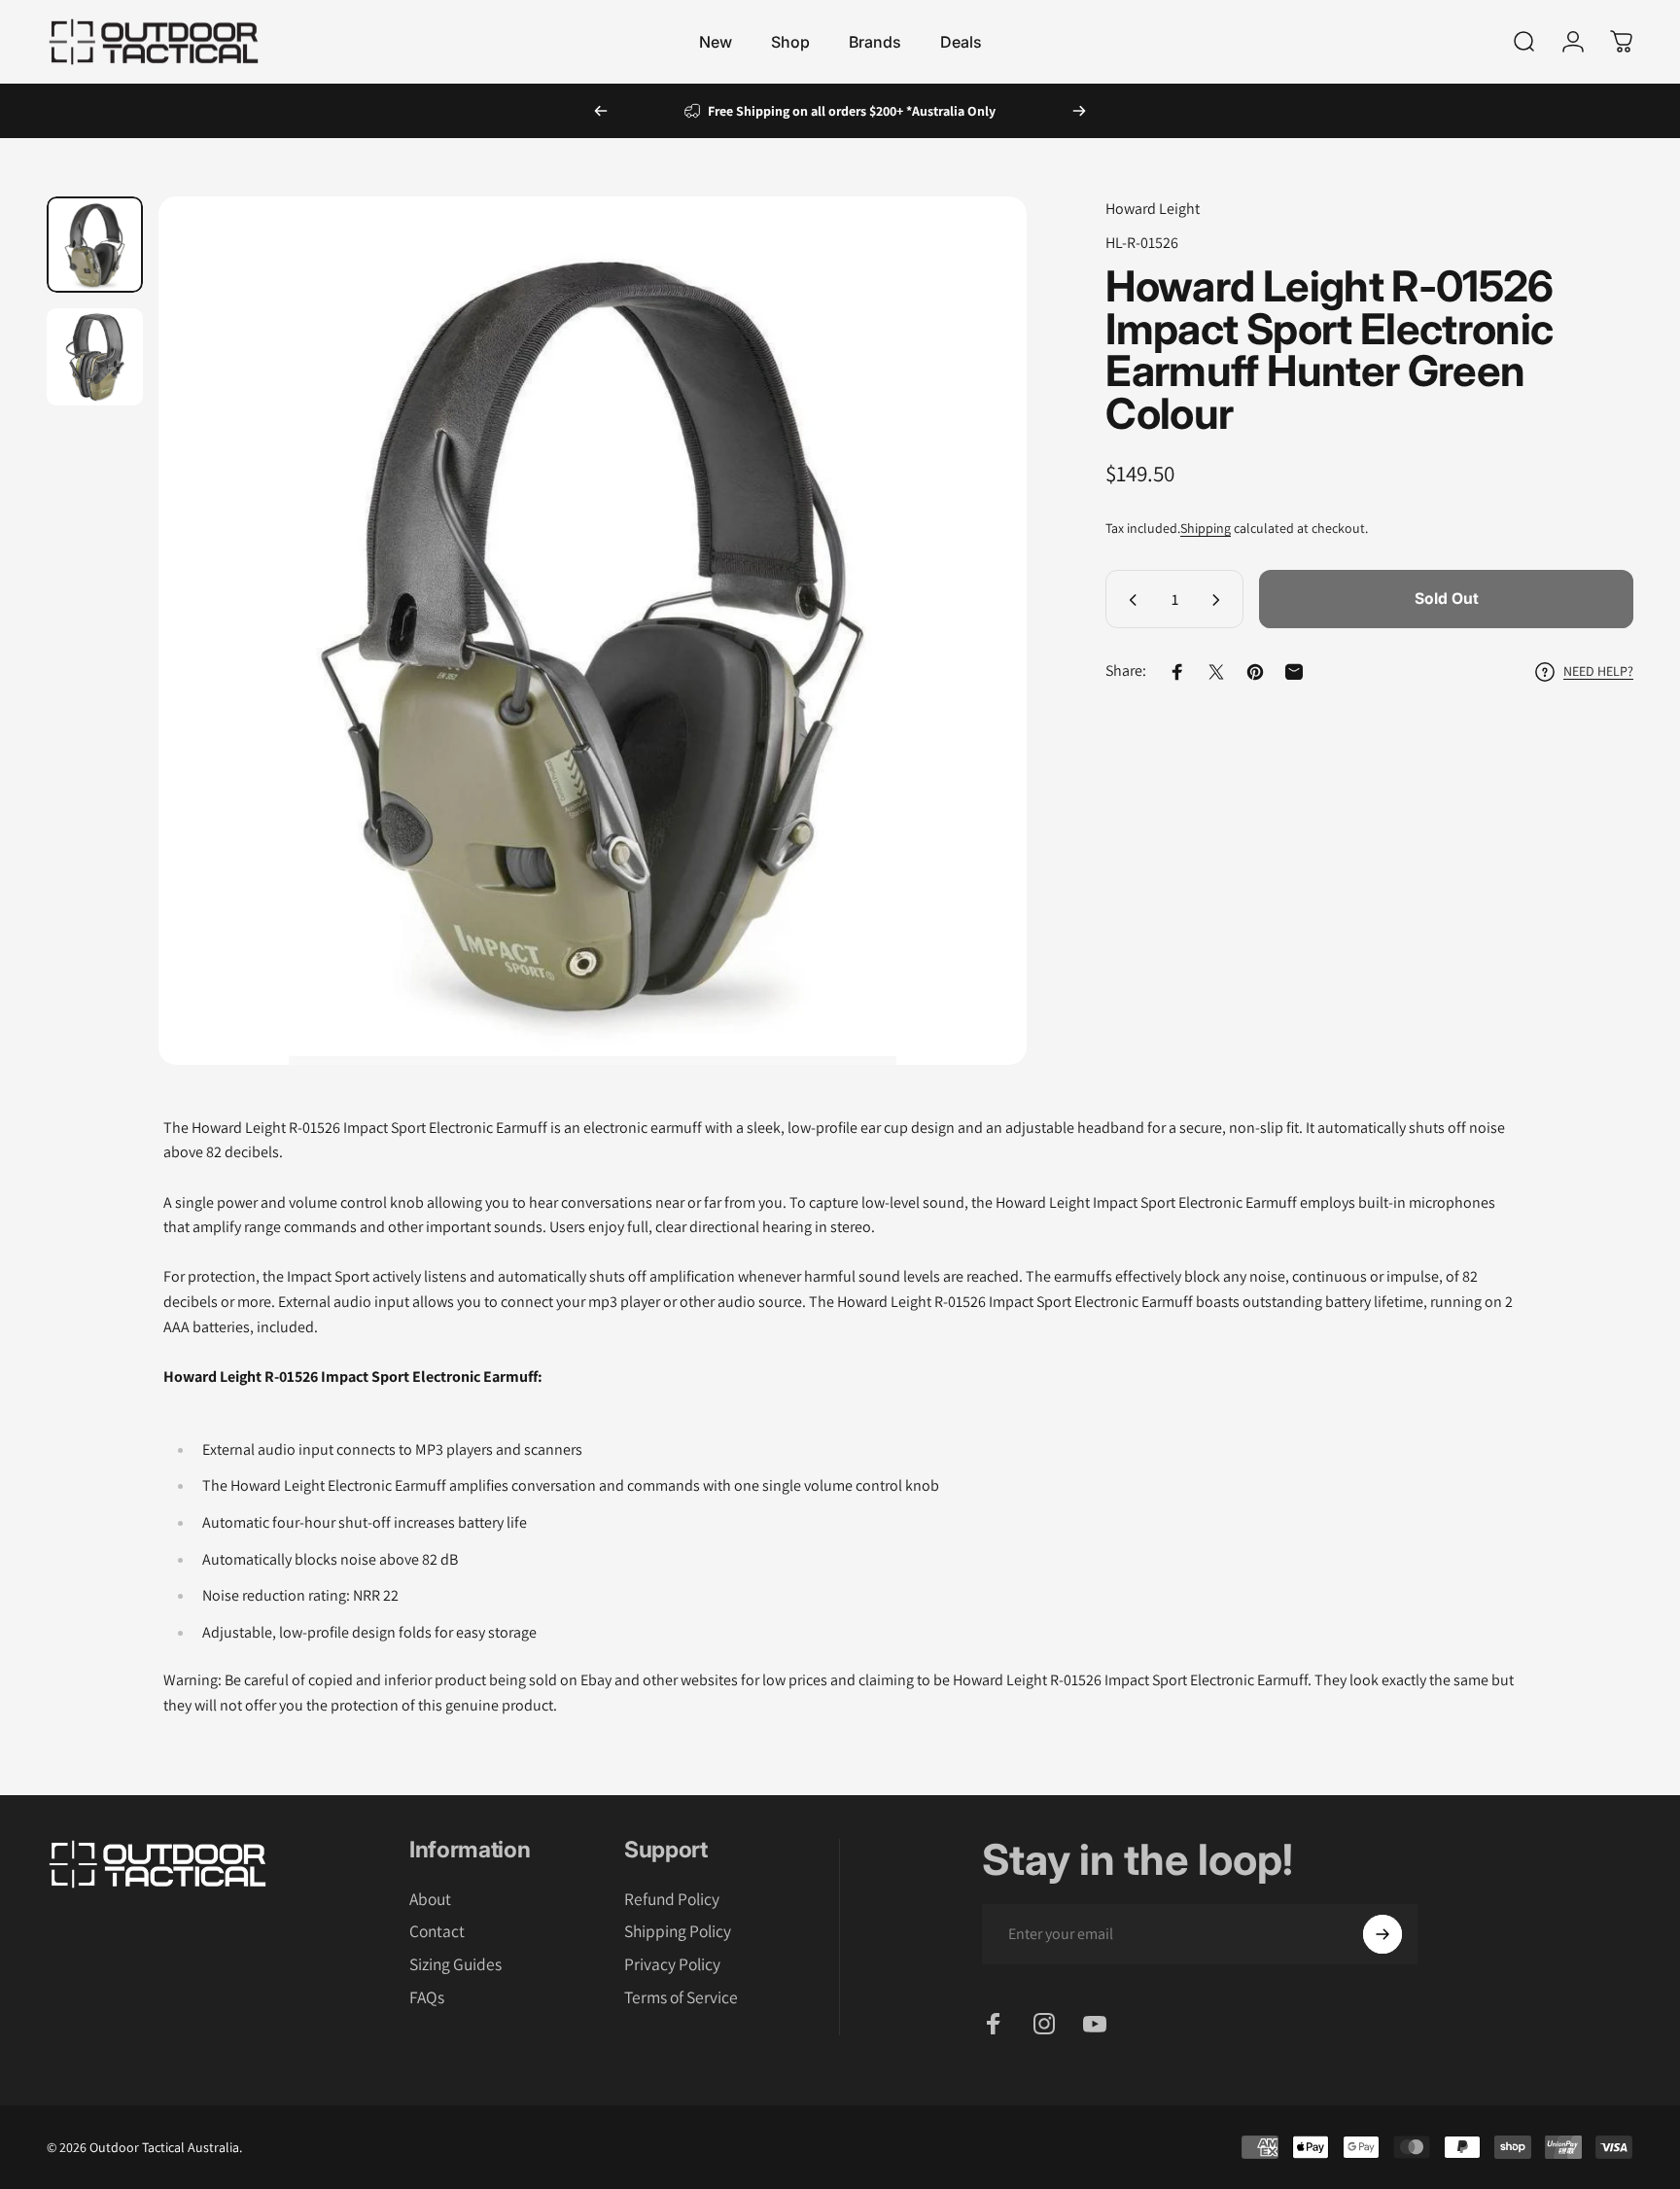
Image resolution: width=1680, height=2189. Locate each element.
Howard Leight (1153, 209)
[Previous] (601, 111)
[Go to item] (95, 245)
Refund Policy (672, 1899)
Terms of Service (681, 1997)
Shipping (1206, 529)
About (430, 1899)
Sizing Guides (455, 1964)
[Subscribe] (1382, 1934)
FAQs (427, 1997)
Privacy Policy (672, 1964)
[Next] (1079, 111)
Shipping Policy (678, 1931)
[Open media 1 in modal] (592, 630)
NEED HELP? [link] (1598, 671)
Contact (437, 1931)
